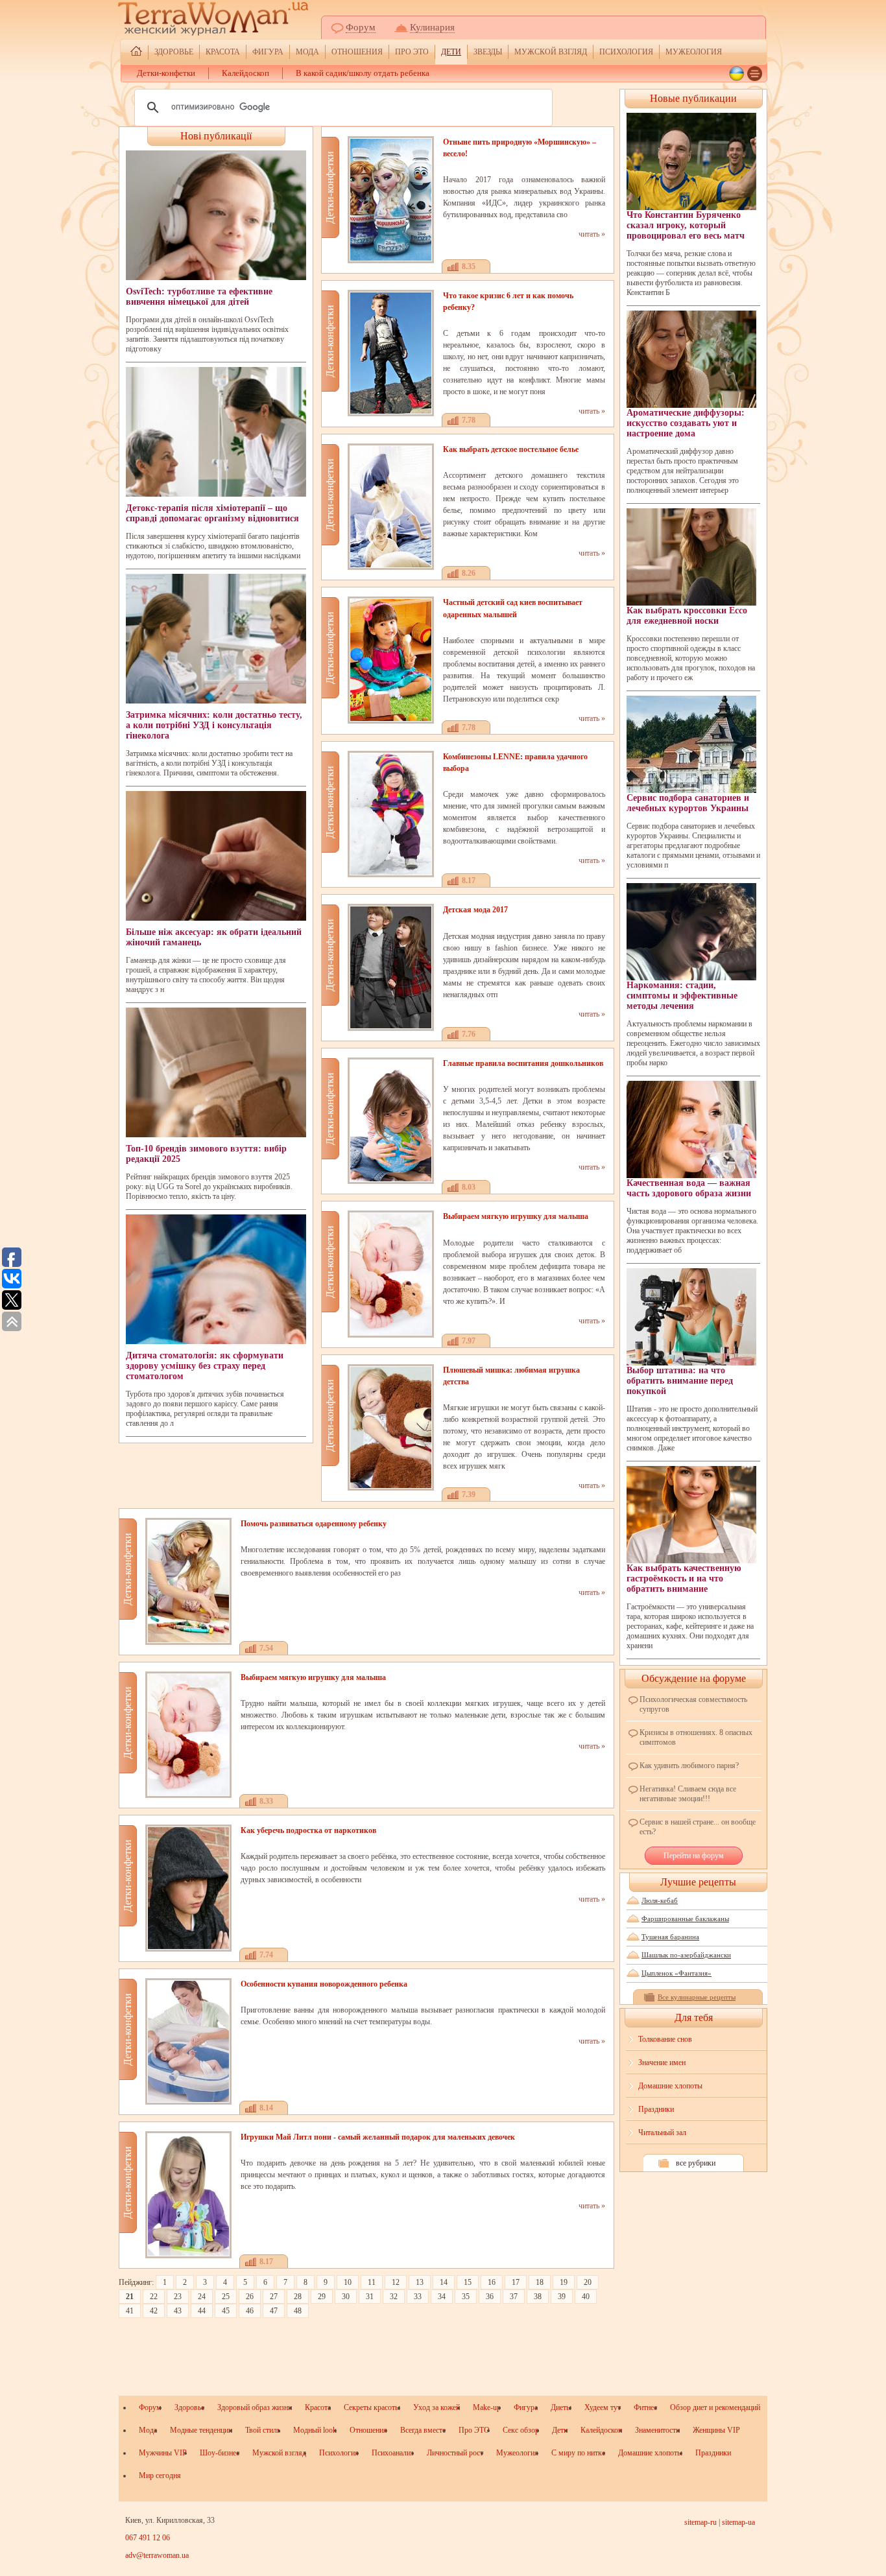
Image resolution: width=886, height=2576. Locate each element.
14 (444, 2282)
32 (394, 2297)
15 (468, 2282)
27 (274, 2297)
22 (154, 2297)
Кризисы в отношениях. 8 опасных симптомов (696, 1737)
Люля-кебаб (660, 1900)
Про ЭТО (412, 52)
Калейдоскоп (245, 73)
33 (418, 2297)
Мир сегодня (160, 2476)
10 (348, 2282)
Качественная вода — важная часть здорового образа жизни (689, 1188)
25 (226, 2297)
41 (130, 2311)
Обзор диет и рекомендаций (715, 2407)
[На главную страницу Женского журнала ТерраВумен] (136, 53)
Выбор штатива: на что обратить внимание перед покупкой (680, 1381)
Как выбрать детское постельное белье (511, 449)
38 (538, 2297)
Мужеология (694, 52)
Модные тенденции (201, 2430)
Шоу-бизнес (220, 2453)
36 (490, 2297)
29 (322, 2297)
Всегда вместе (423, 2430)
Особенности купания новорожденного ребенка (324, 1984)
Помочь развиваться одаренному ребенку (314, 1524)
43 (178, 2311)
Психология (626, 52)
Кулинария (432, 27)
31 (370, 2297)
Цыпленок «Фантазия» (676, 1973)
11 (372, 2282)
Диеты (561, 2407)
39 (562, 2297)
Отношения (357, 52)
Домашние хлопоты (670, 2086)
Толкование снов (665, 2039)
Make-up (487, 2407)
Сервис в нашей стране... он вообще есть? (698, 1827)
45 (226, 2311)
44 (202, 2311)
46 (250, 2311)
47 (274, 2311)
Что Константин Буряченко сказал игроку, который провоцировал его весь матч (686, 225)
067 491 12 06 (148, 2538)
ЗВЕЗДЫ (488, 52)
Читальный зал (662, 2133)
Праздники (656, 2109)
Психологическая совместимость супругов (693, 1704)
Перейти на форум (694, 1856)
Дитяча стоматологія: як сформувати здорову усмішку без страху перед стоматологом (205, 1366)
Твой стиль (263, 2430)
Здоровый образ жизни (255, 2407)
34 (442, 2297)
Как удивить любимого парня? (689, 1766)
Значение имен (662, 2062)
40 (586, 2297)
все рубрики (696, 2163)
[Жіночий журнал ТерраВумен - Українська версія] (736, 74)
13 (420, 2282)
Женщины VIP (716, 2430)
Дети (451, 52)
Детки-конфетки (166, 73)
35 (466, 2297)
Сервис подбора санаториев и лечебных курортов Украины (688, 803)
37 (514, 2297)
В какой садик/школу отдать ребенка (363, 73)
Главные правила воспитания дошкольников (523, 1063)
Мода (307, 52)
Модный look (315, 2430)
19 (564, 2282)
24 (202, 2297)
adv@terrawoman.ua (157, 2555)
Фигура (268, 52)
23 (178, 2297)
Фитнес (645, 2407)
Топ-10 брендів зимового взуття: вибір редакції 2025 (206, 1154)
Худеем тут (603, 2407)
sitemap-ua (738, 2522)
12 (396, 2282)
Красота (223, 52)
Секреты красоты (372, 2407)
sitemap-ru (700, 2522)
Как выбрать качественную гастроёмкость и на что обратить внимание (684, 1578)
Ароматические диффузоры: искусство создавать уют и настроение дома (686, 423)
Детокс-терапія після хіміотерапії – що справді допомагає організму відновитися (212, 513)
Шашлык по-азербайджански (686, 1955)
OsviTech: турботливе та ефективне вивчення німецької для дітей (199, 297)
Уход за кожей (437, 2407)
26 (250, 2297)
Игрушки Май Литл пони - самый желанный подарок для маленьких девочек (378, 2137)
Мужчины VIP (163, 2453)
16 (492, 2282)
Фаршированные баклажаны (685, 1919)
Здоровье (174, 52)
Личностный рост (455, 2453)
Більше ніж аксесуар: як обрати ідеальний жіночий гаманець (214, 937)
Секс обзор (521, 2430)
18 (540, 2282)
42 (154, 2311)
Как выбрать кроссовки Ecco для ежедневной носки (687, 616)
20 (588, 2282)
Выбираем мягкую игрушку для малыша (516, 1216)
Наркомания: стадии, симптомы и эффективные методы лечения (682, 996)
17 (516, 2282)
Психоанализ (393, 2453)
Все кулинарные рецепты (697, 1997)
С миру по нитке (578, 2453)
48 (298, 2311)
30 (346, 2297)
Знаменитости (657, 2430)
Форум (361, 27)
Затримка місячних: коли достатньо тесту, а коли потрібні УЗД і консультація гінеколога (214, 725)
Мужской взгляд (551, 52)
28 (298, 2297)
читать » (592, 234)
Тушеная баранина (670, 1937)
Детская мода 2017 (475, 910)
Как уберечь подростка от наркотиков (308, 1830)
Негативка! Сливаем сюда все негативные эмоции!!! (688, 1794)
